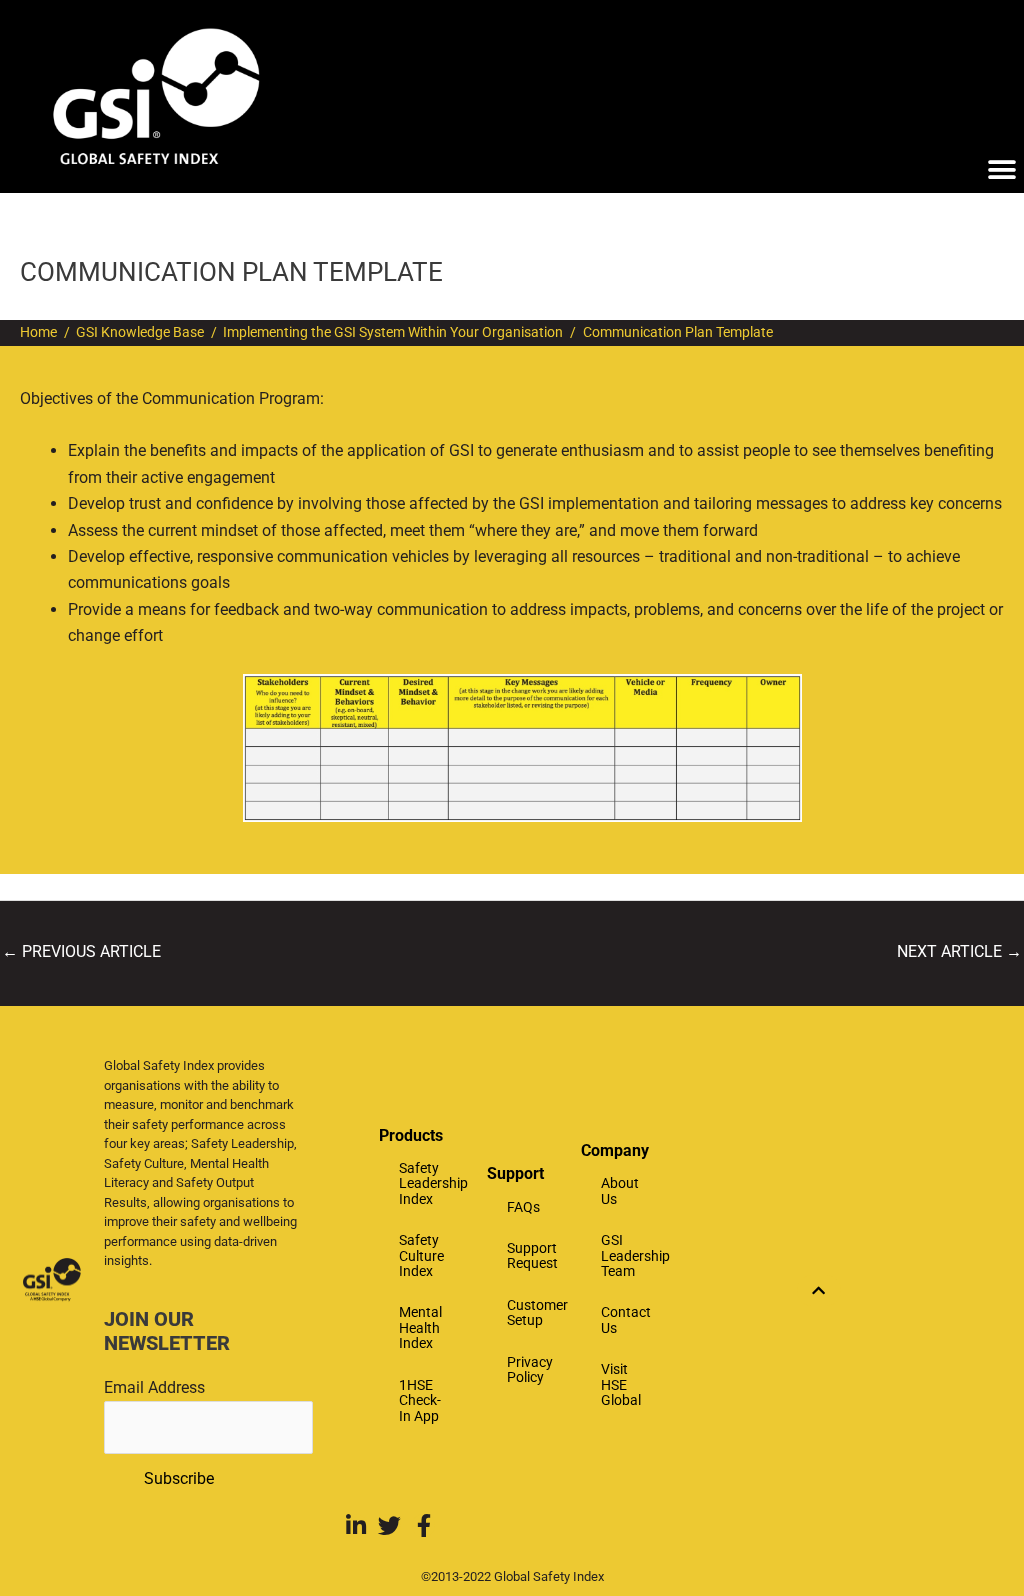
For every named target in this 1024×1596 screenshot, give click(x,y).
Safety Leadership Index (433, 1183)
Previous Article (81, 951)
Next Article (959, 951)
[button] (1001, 170)
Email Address (154, 1387)
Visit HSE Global (621, 1384)
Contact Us (624, 1319)
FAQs (523, 1207)
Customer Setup (534, 1312)
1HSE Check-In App (420, 1400)
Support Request (532, 1255)
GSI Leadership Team (624, 1255)
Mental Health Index (420, 1327)
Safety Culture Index (421, 1255)
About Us (620, 1190)
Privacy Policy (530, 1369)
